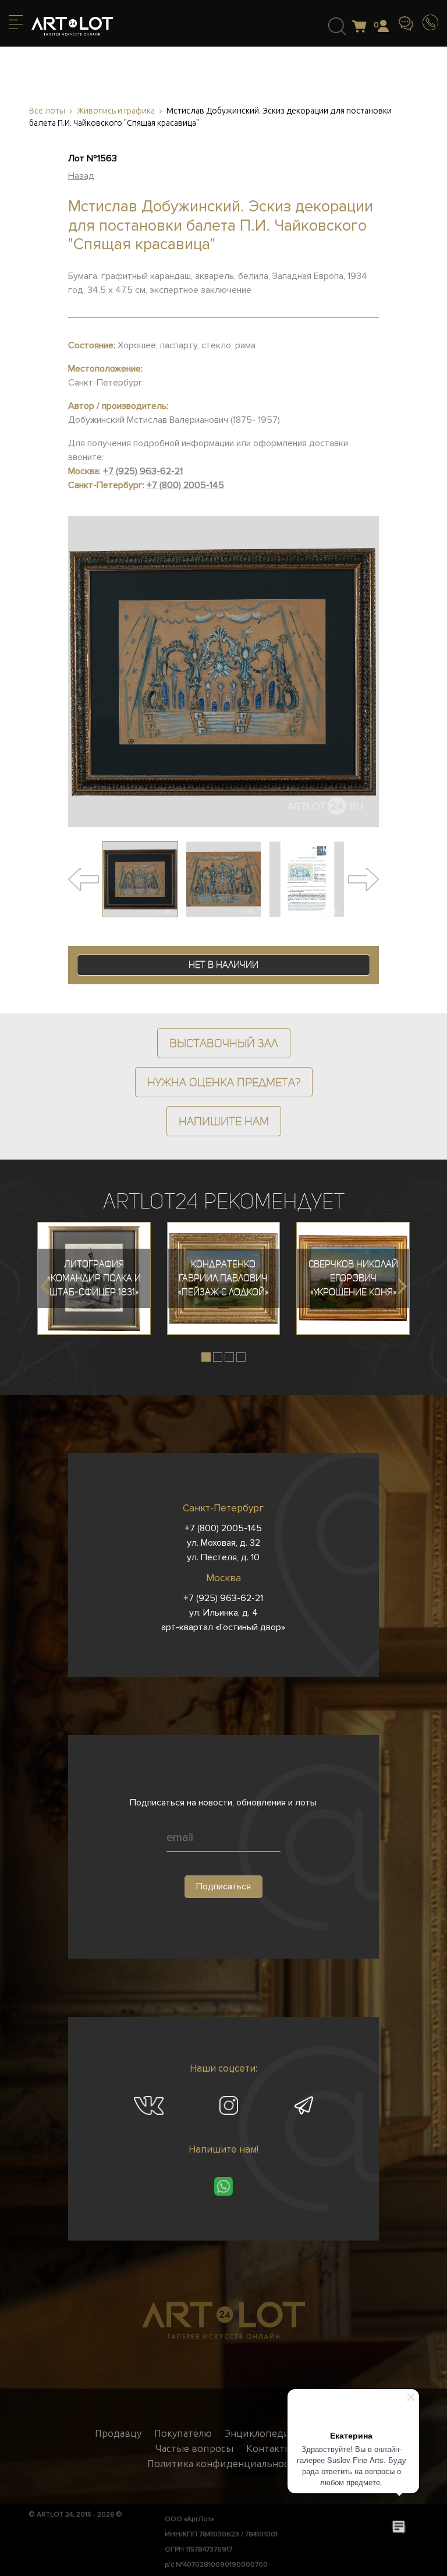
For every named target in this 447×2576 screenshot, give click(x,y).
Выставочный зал (224, 1043)
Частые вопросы (194, 2448)
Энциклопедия (260, 2433)
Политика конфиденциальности (224, 2464)
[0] (362, 27)
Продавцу (118, 2433)
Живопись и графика (116, 111)
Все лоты (47, 111)
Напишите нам (224, 1121)
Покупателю (183, 2433)
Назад (81, 176)
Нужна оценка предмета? (224, 1082)
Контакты (269, 2448)
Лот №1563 (93, 158)
